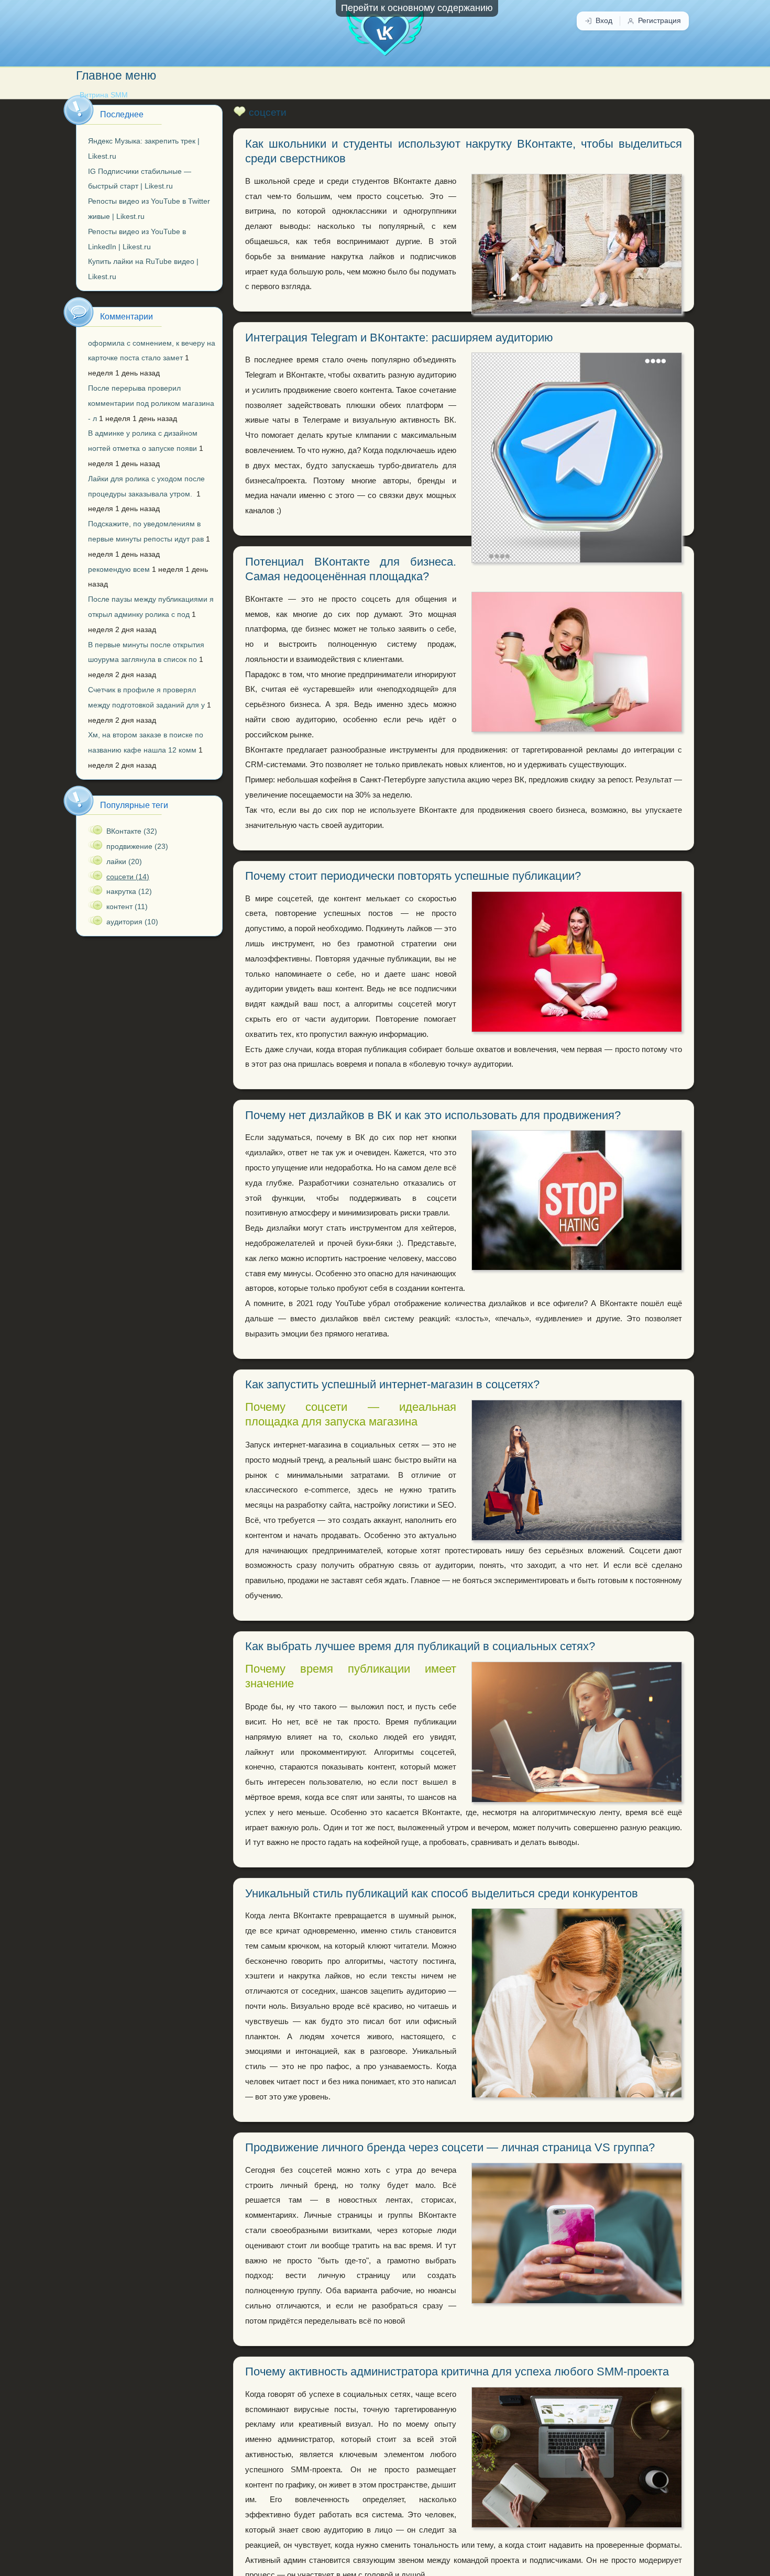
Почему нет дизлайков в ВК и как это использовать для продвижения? (433, 1115)
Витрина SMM (104, 95)
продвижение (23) (137, 846)
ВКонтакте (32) (132, 831)
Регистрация (659, 21)
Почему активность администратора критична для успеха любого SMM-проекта (457, 2372)
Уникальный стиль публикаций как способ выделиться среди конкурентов (442, 1893)
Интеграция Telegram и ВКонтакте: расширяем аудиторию (399, 338)
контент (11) (127, 906)
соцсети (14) (128, 877)
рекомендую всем (119, 569)
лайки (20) (124, 861)
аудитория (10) (132, 922)
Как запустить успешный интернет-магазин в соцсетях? (392, 1384)
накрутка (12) (129, 891)
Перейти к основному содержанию (417, 8)
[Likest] (385, 28)
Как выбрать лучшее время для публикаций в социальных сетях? (420, 1646)
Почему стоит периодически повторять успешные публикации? (413, 876)
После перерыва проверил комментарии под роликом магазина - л (151, 403)
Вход (604, 21)
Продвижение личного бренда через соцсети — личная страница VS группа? (450, 2147)
